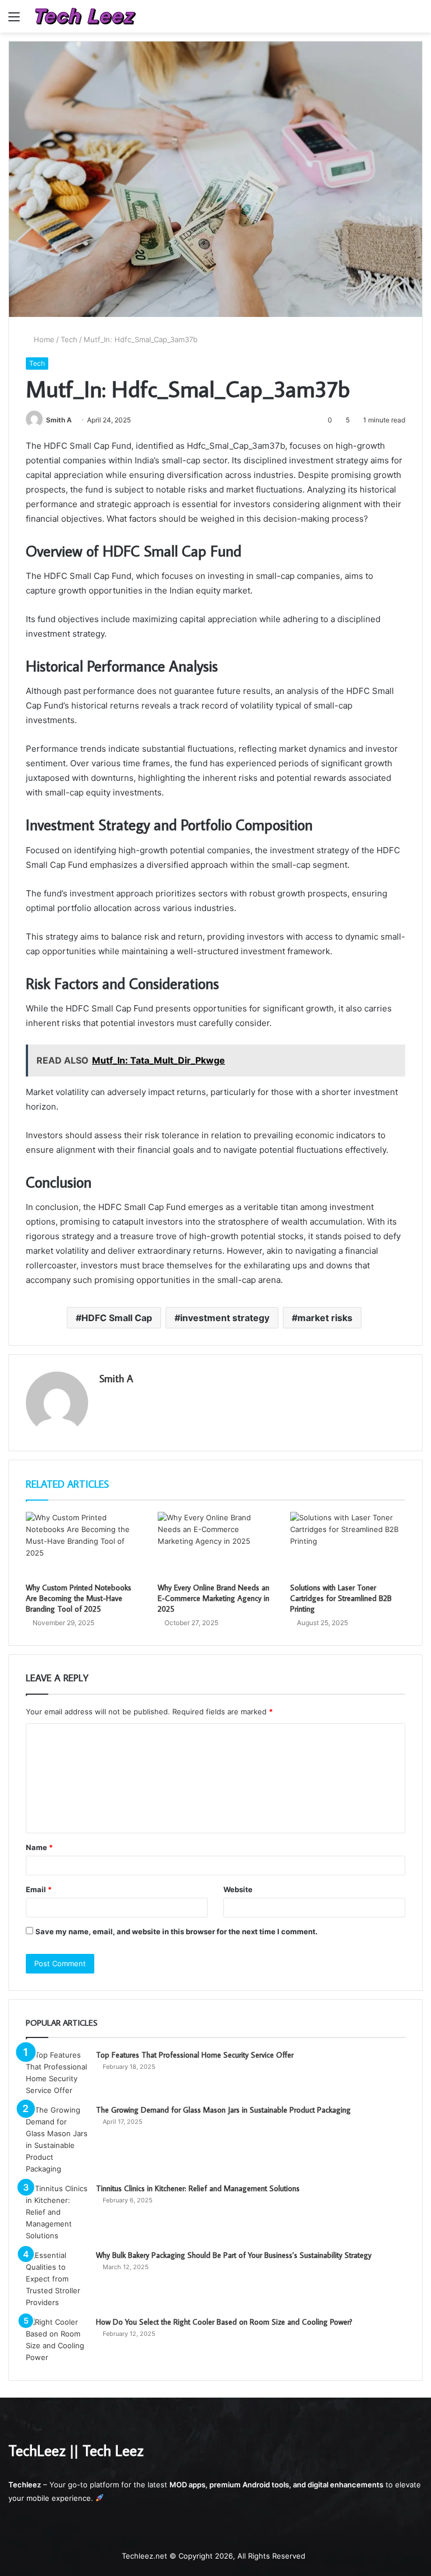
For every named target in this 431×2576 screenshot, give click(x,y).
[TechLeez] (85, 16)
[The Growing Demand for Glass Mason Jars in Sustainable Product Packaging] (57, 2140)
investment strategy (225, 1318)
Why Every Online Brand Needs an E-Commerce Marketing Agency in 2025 (214, 1598)
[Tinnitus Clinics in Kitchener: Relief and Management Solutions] (57, 2212)
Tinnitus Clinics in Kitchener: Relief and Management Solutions (198, 2188)
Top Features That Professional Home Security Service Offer (195, 2055)
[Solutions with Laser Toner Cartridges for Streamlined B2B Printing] (348, 1544)
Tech (69, 339)
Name (39, 1847)
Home (43, 339)
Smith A (59, 420)
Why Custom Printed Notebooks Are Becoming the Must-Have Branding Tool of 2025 (79, 1598)
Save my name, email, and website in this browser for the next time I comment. (176, 1931)
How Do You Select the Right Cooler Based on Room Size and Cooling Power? (224, 2322)
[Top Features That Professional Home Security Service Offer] (57, 2073)
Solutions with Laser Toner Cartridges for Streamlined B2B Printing (341, 1598)
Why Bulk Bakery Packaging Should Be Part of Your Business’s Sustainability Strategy (234, 2255)
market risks (325, 1318)
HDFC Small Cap (117, 1318)
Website (238, 1889)
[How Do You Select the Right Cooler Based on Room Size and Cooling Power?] (57, 2340)
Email (39, 1889)
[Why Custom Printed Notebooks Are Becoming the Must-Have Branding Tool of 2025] (83, 1544)
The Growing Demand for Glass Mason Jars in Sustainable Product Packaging (223, 2110)
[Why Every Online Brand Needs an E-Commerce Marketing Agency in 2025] (215, 1544)
